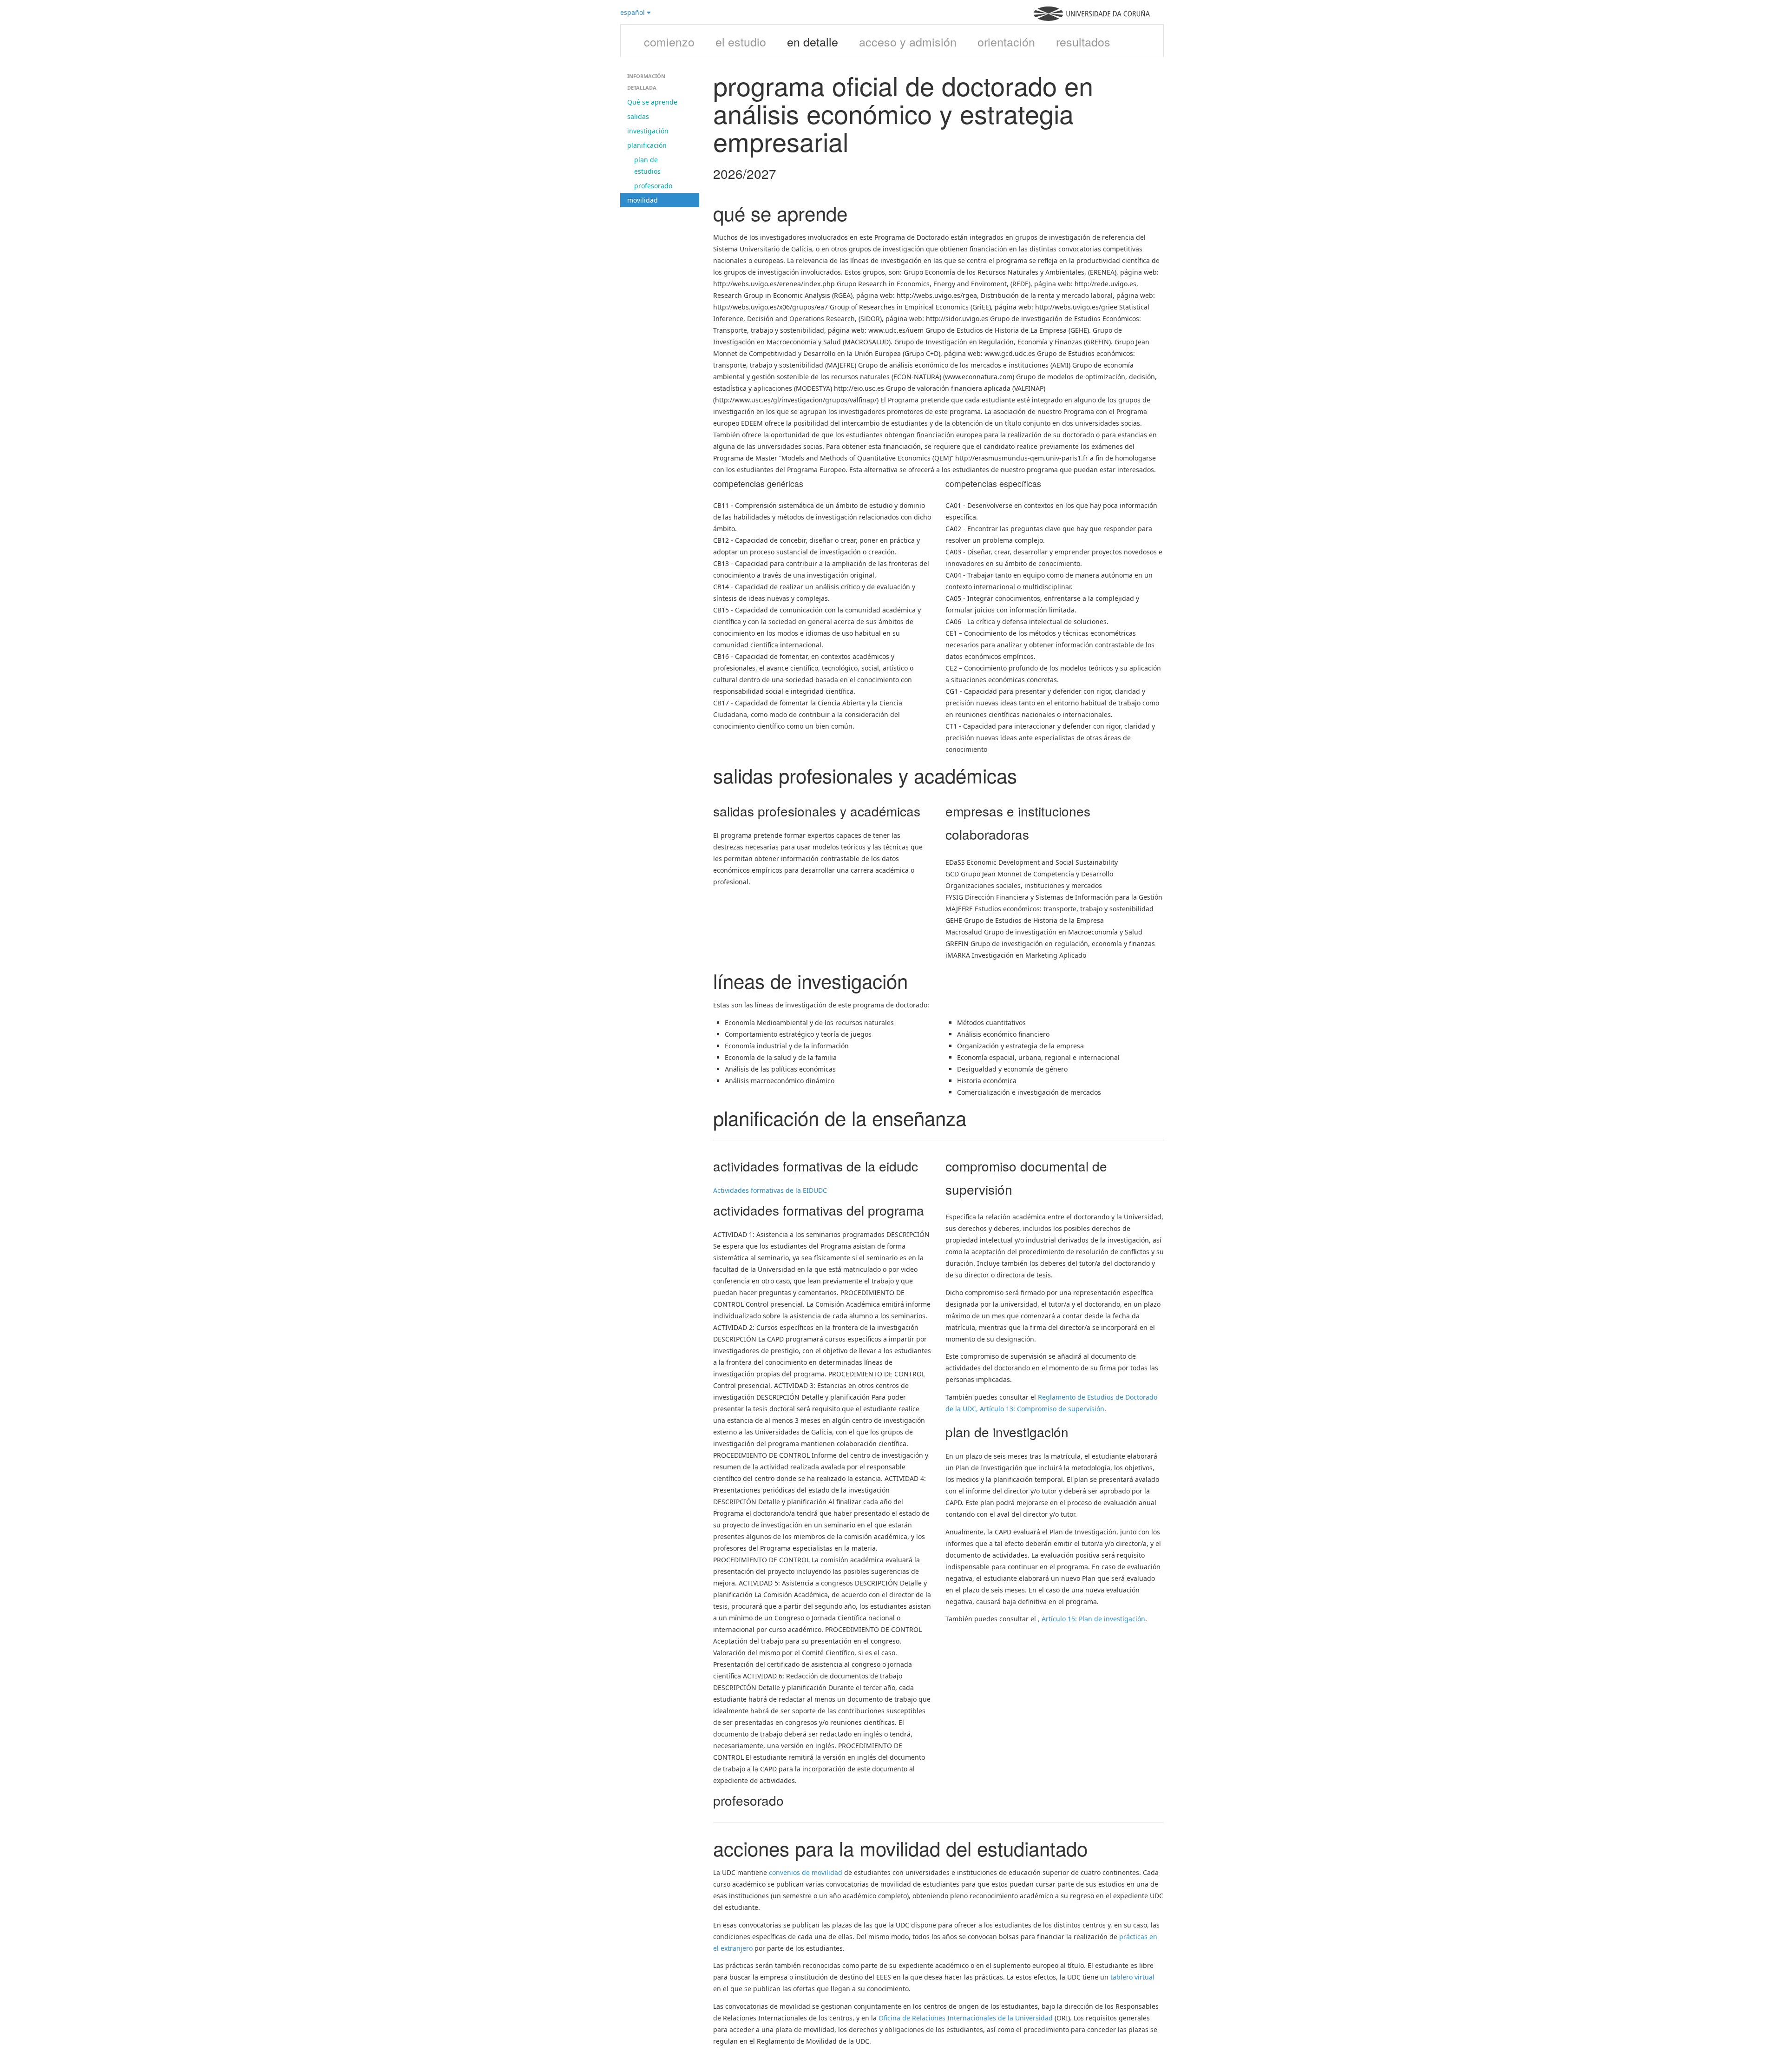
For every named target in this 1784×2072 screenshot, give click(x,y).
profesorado (653, 186)
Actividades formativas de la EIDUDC (770, 1190)
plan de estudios (647, 165)
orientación (1006, 41)
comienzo (669, 41)
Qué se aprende (652, 102)
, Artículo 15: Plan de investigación (1092, 1619)
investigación (648, 131)
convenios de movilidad (806, 1872)
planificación (647, 145)
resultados (1083, 41)
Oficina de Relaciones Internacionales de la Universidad (966, 2018)
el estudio (741, 41)
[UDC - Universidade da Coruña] (1092, 18)
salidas (638, 116)
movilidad (643, 200)
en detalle (813, 41)
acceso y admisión (908, 41)
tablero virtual (1132, 1977)
